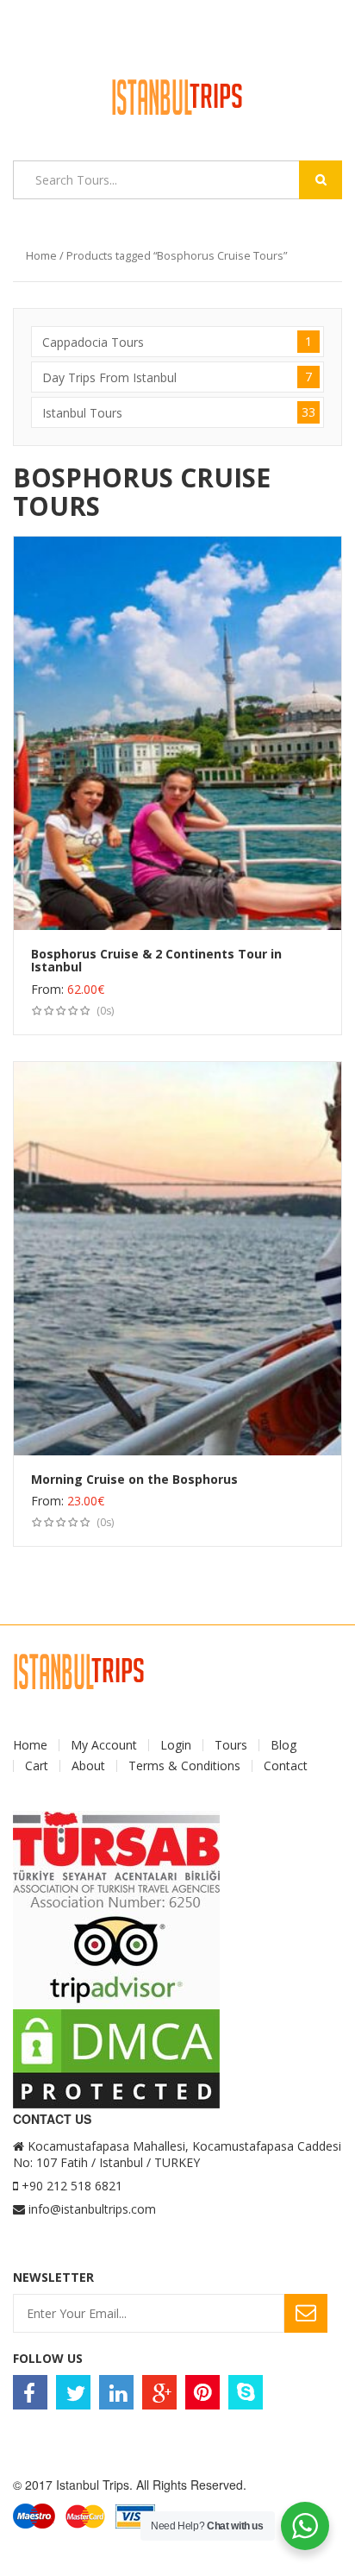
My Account (104, 1745)
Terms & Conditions (184, 1766)
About (88, 1766)
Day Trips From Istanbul (177, 377)
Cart (37, 1766)
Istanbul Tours (179, 412)
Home (41, 255)
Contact (286, 1766)
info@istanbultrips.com (92, 2209)
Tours (231, 1745)
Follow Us (48, 2358)
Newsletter (53, 2277)
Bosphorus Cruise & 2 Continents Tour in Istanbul (156, 960)
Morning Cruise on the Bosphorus (134, 1479)
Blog (283, 1745)
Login (176, 1745)
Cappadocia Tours (177, 342)
